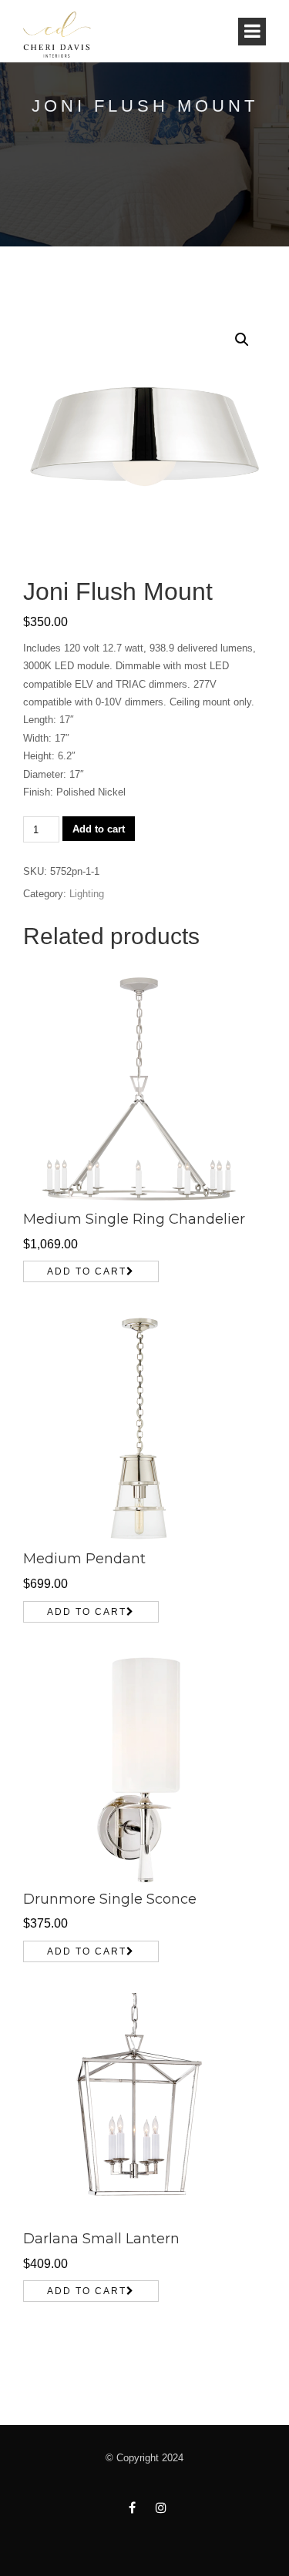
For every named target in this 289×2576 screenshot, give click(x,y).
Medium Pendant (84, 1559)
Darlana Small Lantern (101, 2239)
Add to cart (99, 829)
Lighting (87, 894)
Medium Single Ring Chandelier (134, 1219)
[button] (242, 340)
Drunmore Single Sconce (110, 1899)
